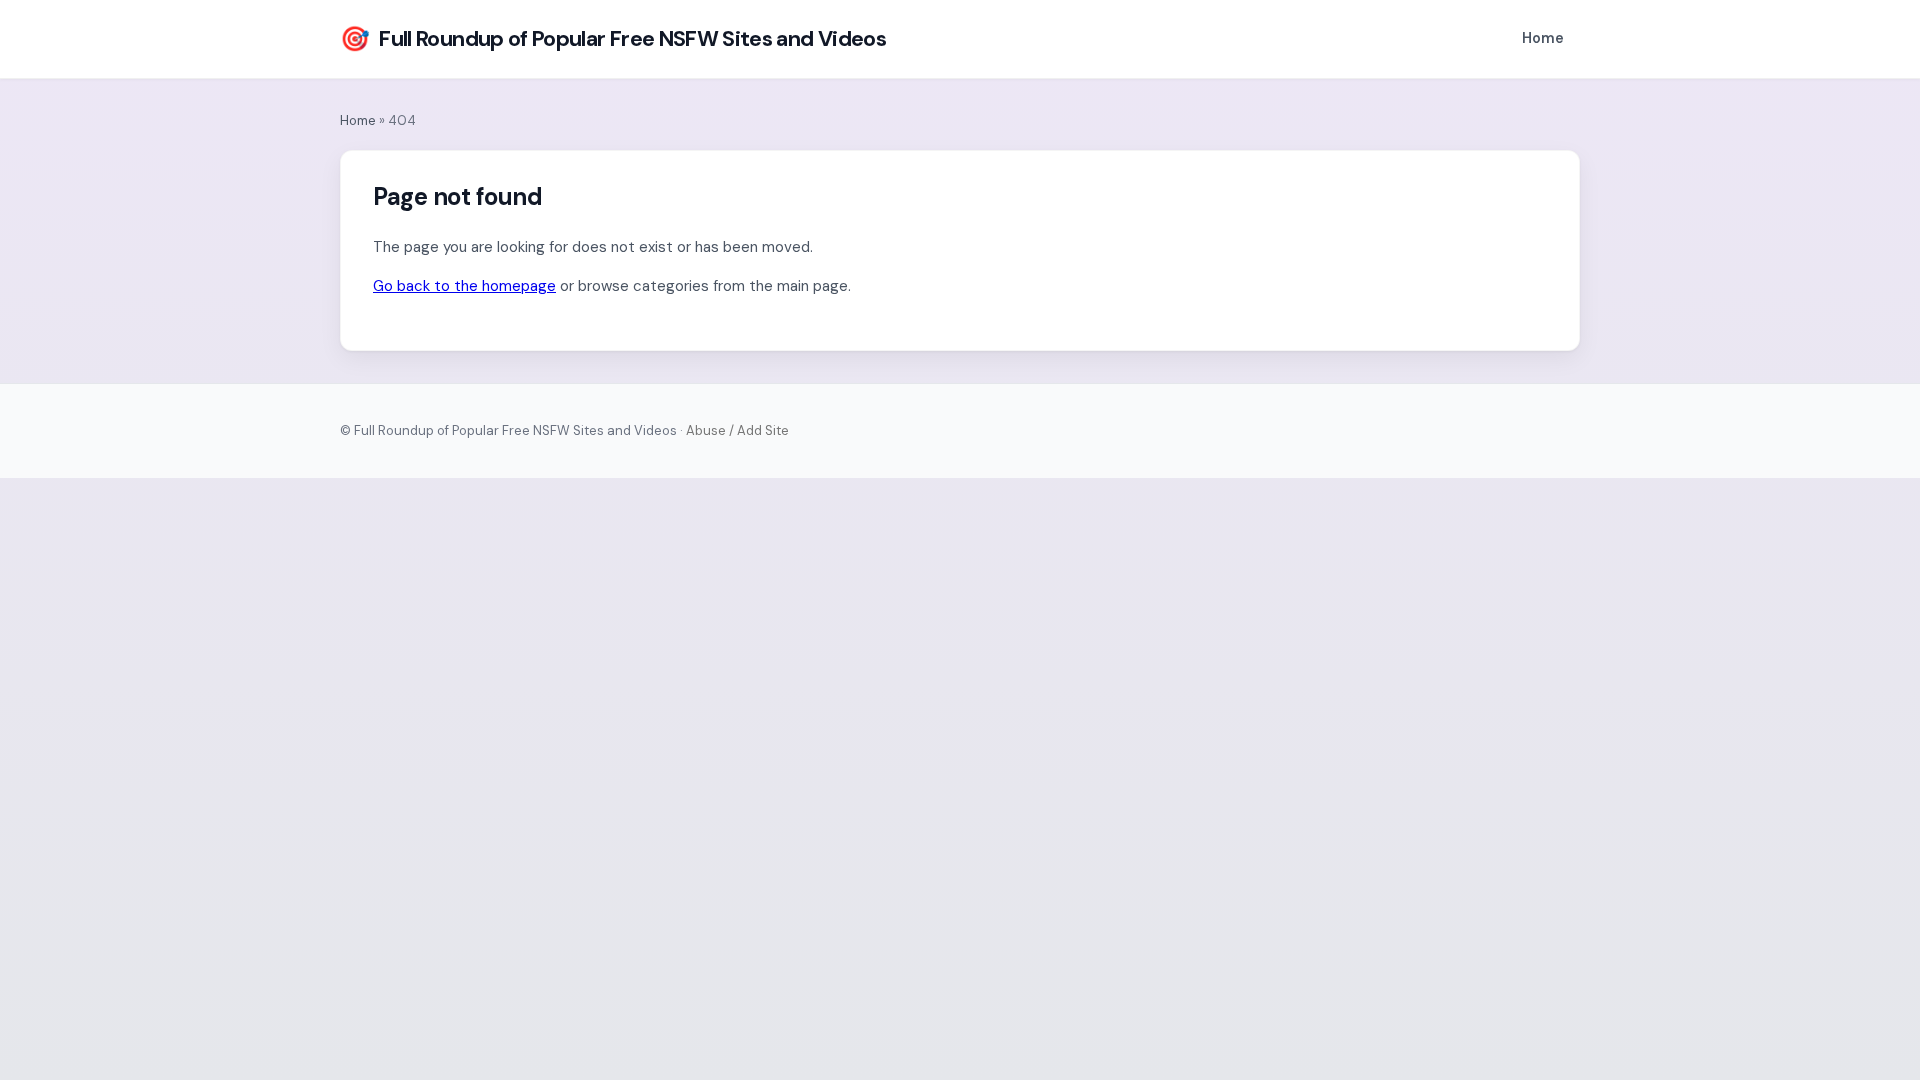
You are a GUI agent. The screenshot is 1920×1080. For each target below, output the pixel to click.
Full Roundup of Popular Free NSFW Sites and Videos (613, 38)
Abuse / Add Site (737, 430)
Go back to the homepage (464, 286)
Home (1543, 38)
